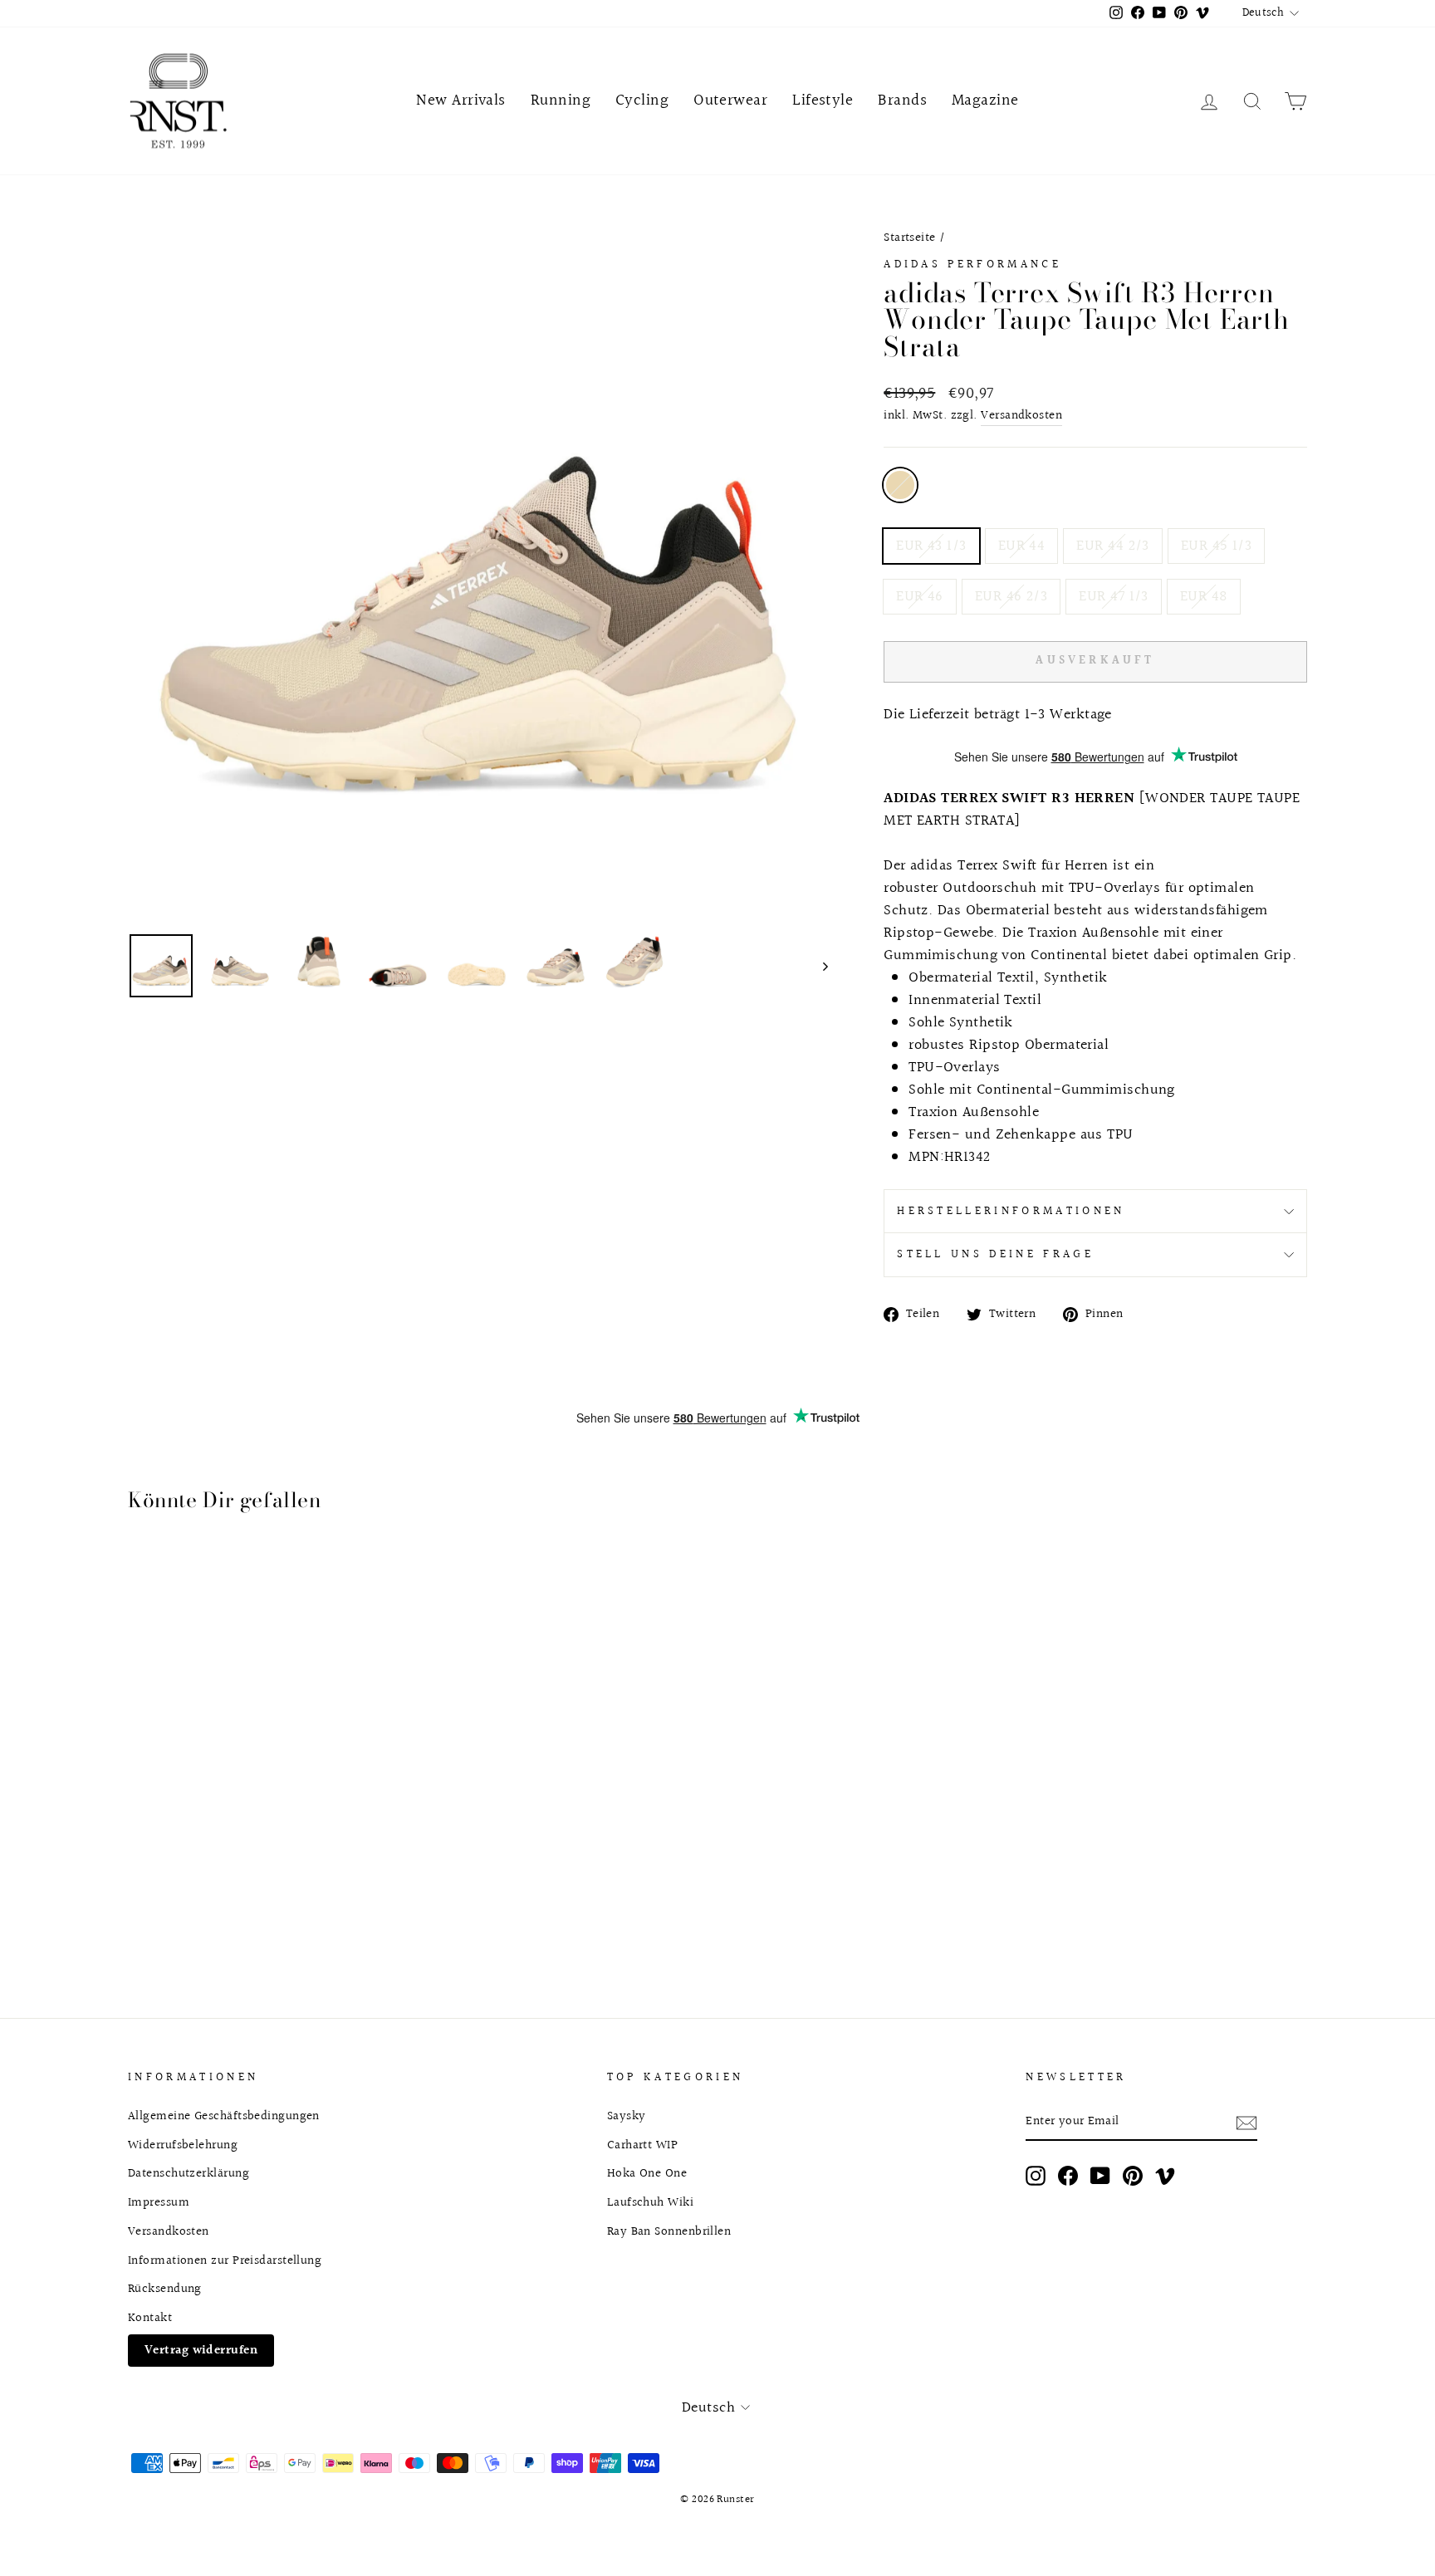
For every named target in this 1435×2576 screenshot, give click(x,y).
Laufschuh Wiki (650, 2202)
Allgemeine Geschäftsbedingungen (224, 2116)
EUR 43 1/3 (931, 546)
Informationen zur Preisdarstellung (225, 2260)
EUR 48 (1204, 597)
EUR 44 (1022, 546)
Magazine (985, 100)
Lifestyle (823, 100)
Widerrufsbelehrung (183, 2145)
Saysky (627, 2116)
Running (561, 100)
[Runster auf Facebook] (1068, 2176)
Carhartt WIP (642, 2145)
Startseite (910, 238)
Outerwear (730, 100)
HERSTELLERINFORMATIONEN (1011, 1211)
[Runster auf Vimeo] (1165, 2176)
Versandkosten (1021, 416)
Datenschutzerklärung (189, 2173)
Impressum (159, 2202)
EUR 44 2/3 (1113, 546)
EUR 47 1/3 (1114, 597)
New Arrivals (460, 100)
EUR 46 (920, 597)
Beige (900, 485)
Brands (902, 100)
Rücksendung (165, 2289)
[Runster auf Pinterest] (1133, 2176)
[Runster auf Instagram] (1036, 2176)
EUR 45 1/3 (1217, 546)
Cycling (642, 100)
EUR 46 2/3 (1011, 597)
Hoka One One (647, 2173)
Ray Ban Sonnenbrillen (669, 2231)
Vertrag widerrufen (201, 2350)
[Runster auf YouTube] (1100, 2176)
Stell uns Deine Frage (995, 1254)
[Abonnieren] (1246, 2122)
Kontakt (150, 2318)
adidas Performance (972, 264)
